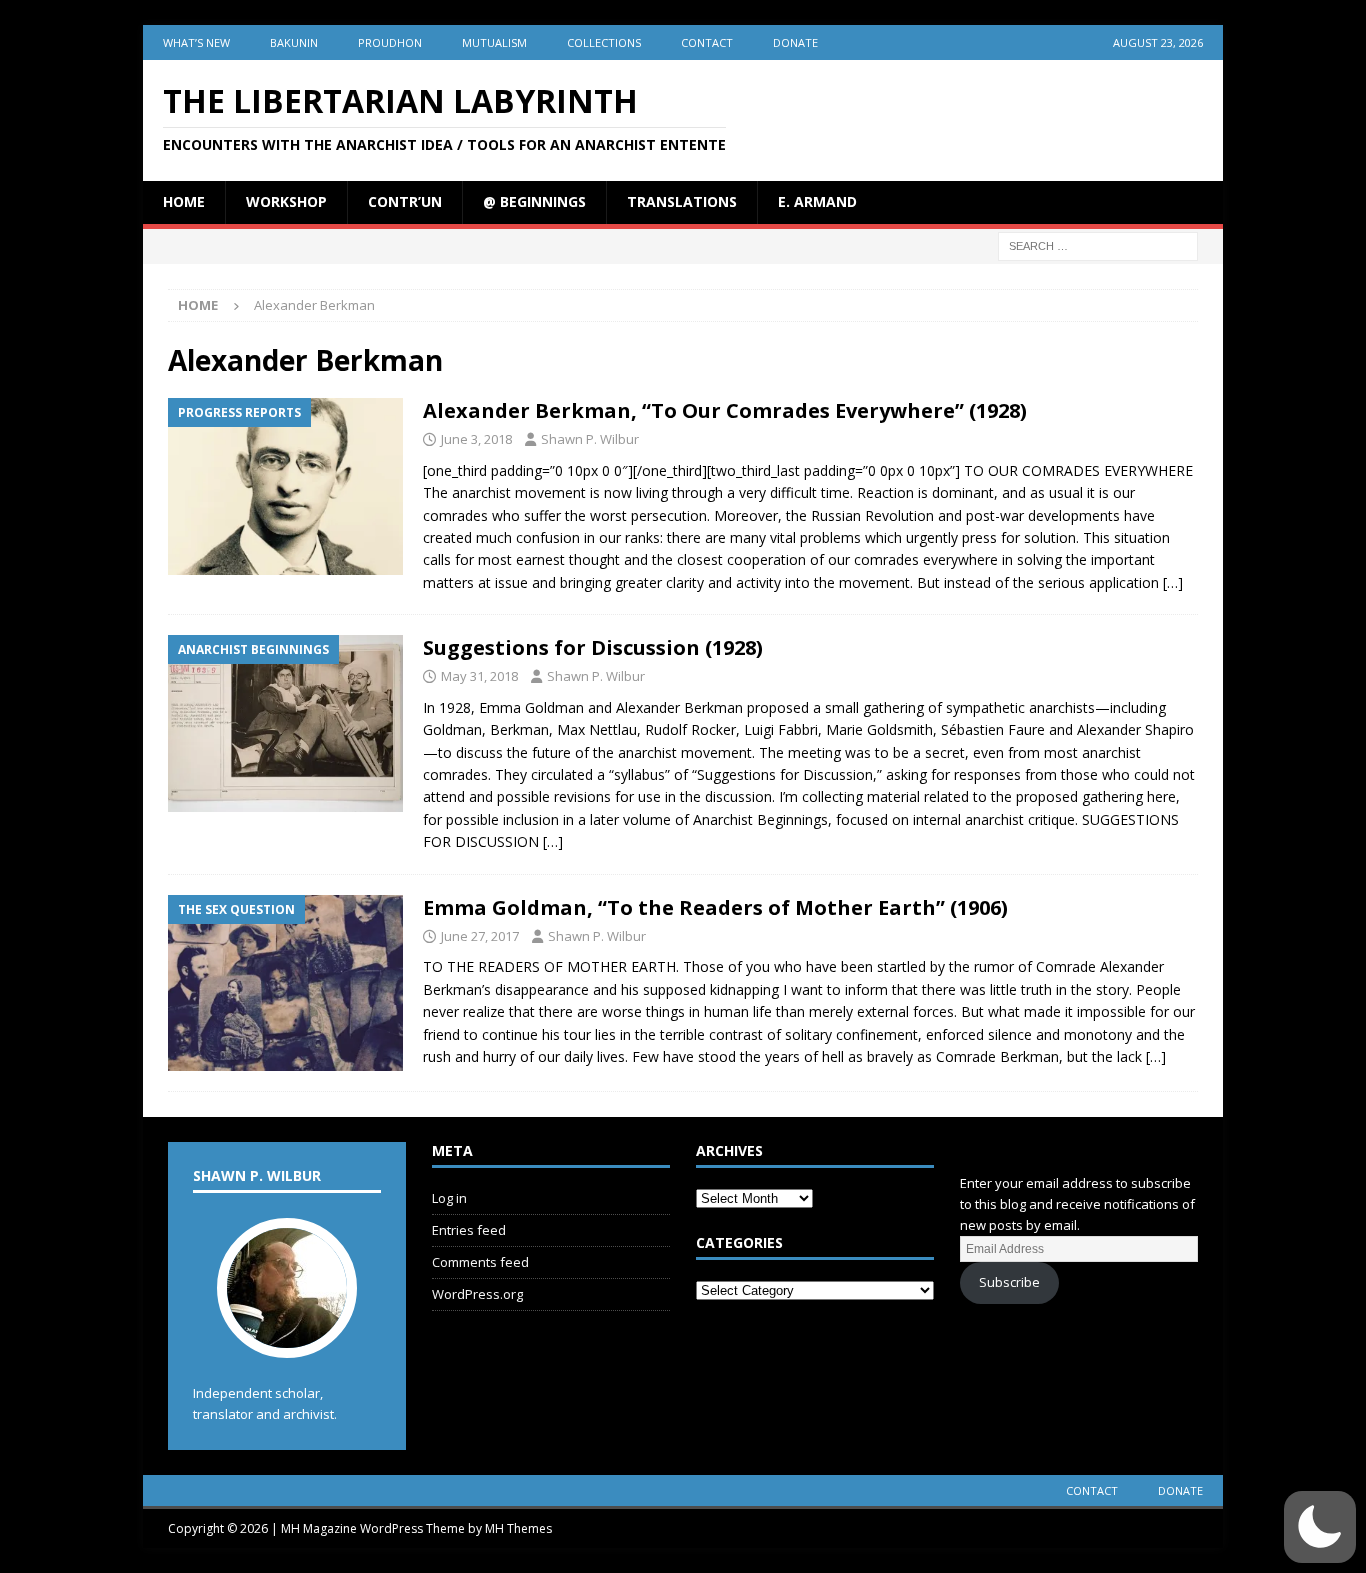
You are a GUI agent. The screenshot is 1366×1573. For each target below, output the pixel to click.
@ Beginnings (534, 201)
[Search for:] (1098, 244)
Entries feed (469, 1230)
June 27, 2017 (480, 936)
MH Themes (518, 1528)
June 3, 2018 (476, 439)
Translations (682, 201)
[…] (1173, 582)
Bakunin (294, 42)
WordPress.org (477, 1294)
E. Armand (817, 201)
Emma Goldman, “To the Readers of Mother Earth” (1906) (715, 907)
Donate (795, 42)
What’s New (196, 42)
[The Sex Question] (285, 983)
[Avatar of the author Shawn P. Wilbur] (287, 1338)
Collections (604, 42)
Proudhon (390, 42)
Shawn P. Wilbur (590, 439)
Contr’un (405, 201)
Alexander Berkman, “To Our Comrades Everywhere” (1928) (725, 410)
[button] (1320, 1527)
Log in (449, 1198)
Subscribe (1009, 1282)
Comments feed (480, 1262)
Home (184, 201)
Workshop (286, 201)
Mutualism (494, 42)
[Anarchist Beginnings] (285, 723)
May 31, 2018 (479, 676)
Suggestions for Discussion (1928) (593, 647)
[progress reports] (285, 486)
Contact (707, 42)
